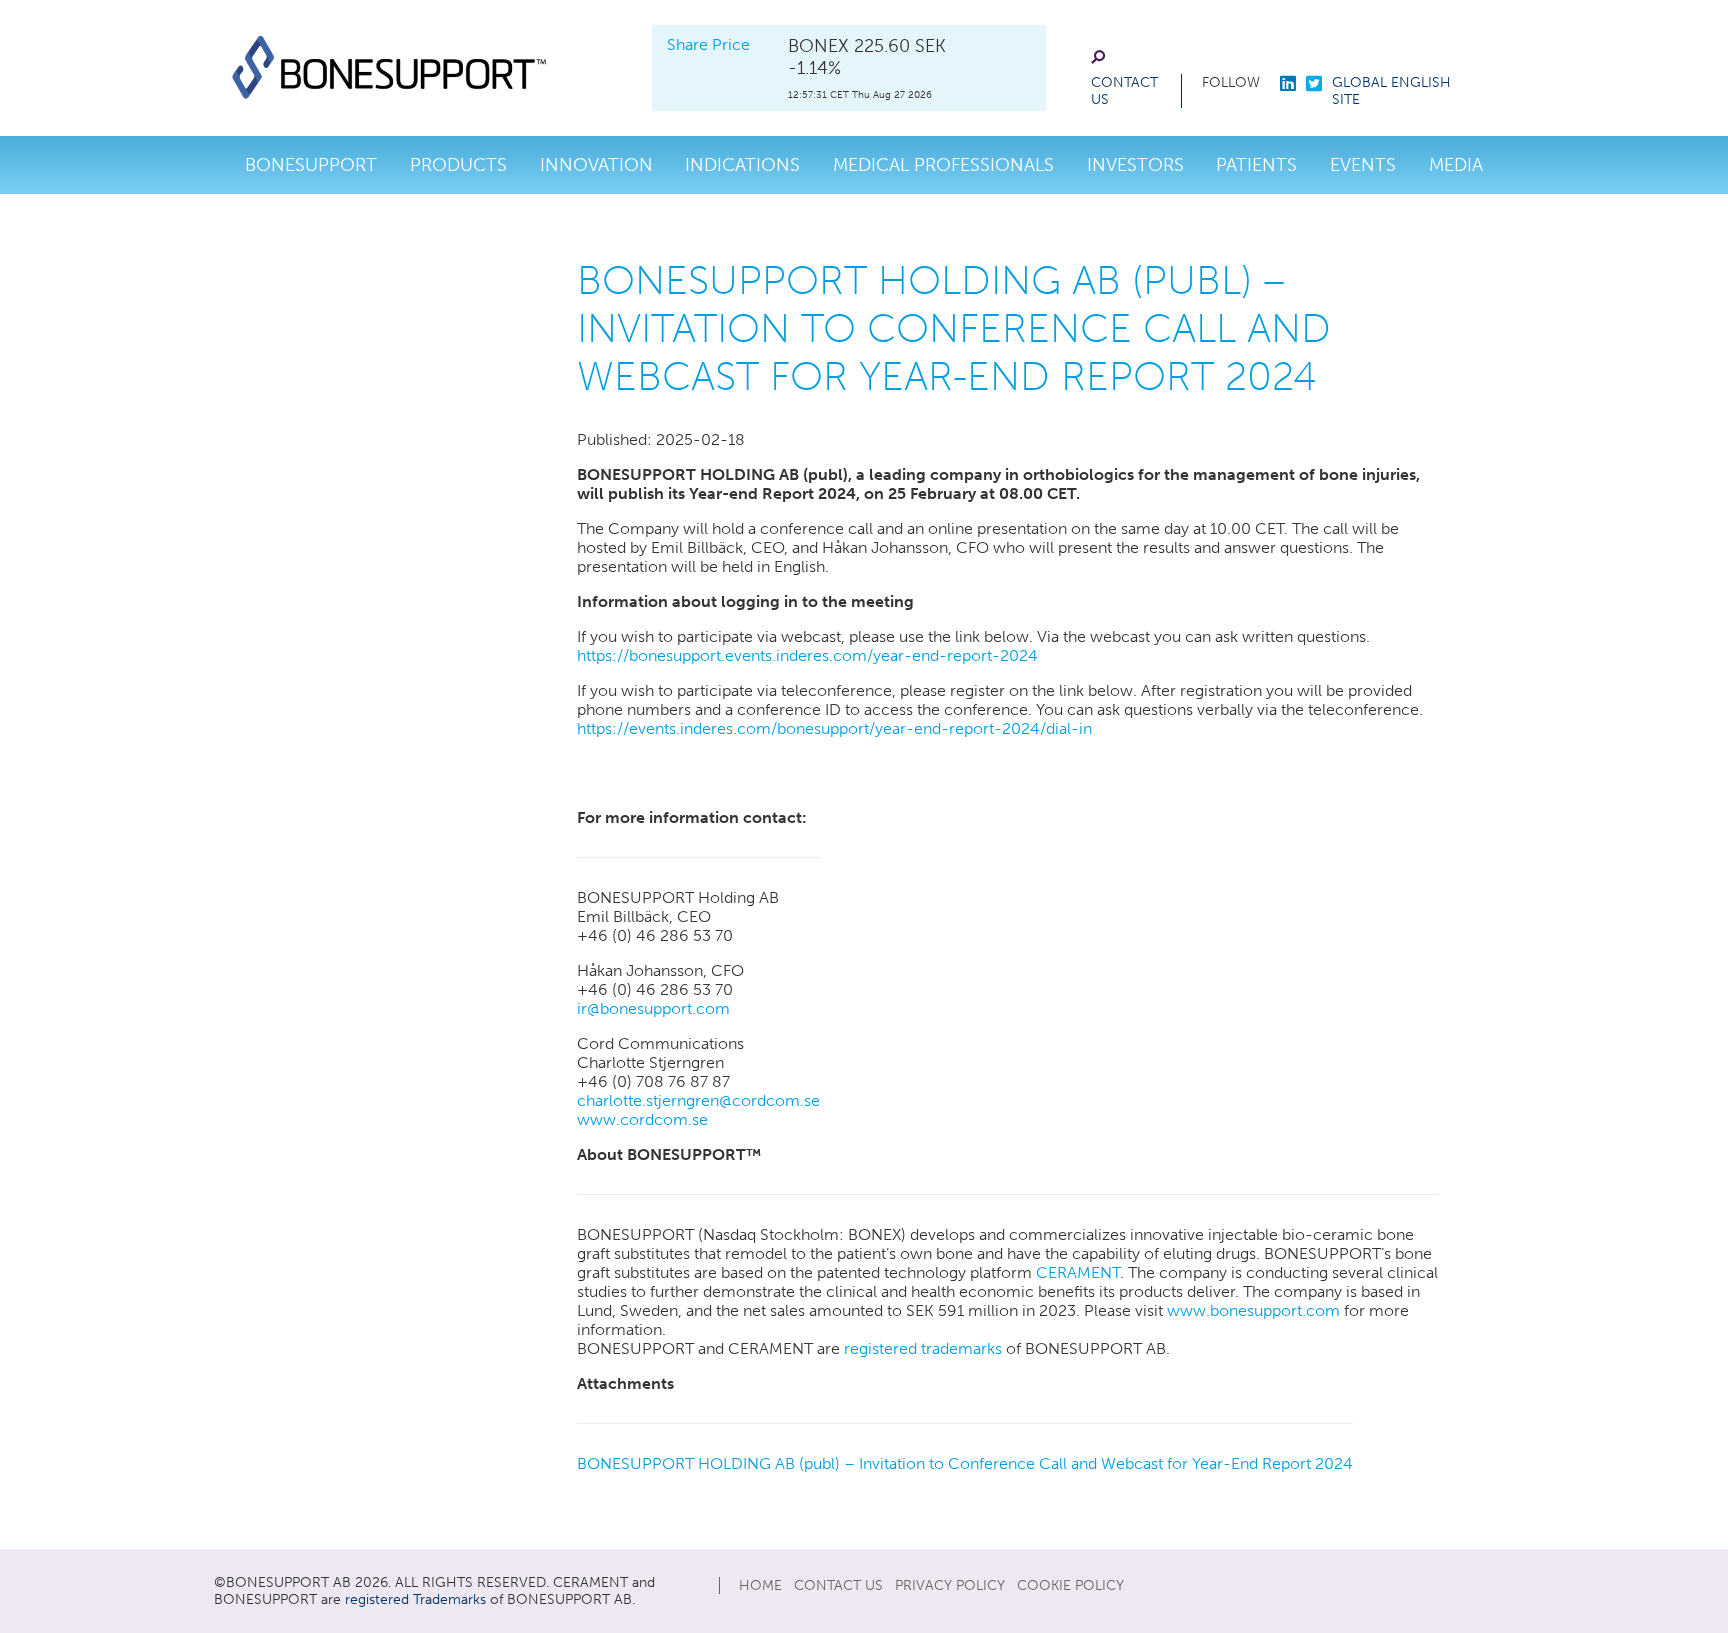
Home (760, 1585)
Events (1363, 165)
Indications (742, 165)
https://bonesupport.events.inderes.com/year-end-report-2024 (807, 655)
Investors (1135, 165)
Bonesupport (311, 165)
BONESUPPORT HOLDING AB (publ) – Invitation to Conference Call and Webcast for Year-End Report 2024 (965, 1463)
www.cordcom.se (642, 1119)
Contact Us (1124, 91)
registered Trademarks (415, 1599)
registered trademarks (923, 1348)
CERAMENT (1078, 1272)
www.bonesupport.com (1253, 1310)
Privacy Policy (950, 1585)
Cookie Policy (1070, 1585)
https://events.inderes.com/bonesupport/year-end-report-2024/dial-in (834, 728)
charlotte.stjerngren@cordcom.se (698, 1100)
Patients (1256, 165)
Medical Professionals (943, 165)
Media (1456, 165)
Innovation (596, 165)
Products (458, 165)
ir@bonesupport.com (653, 1008)
